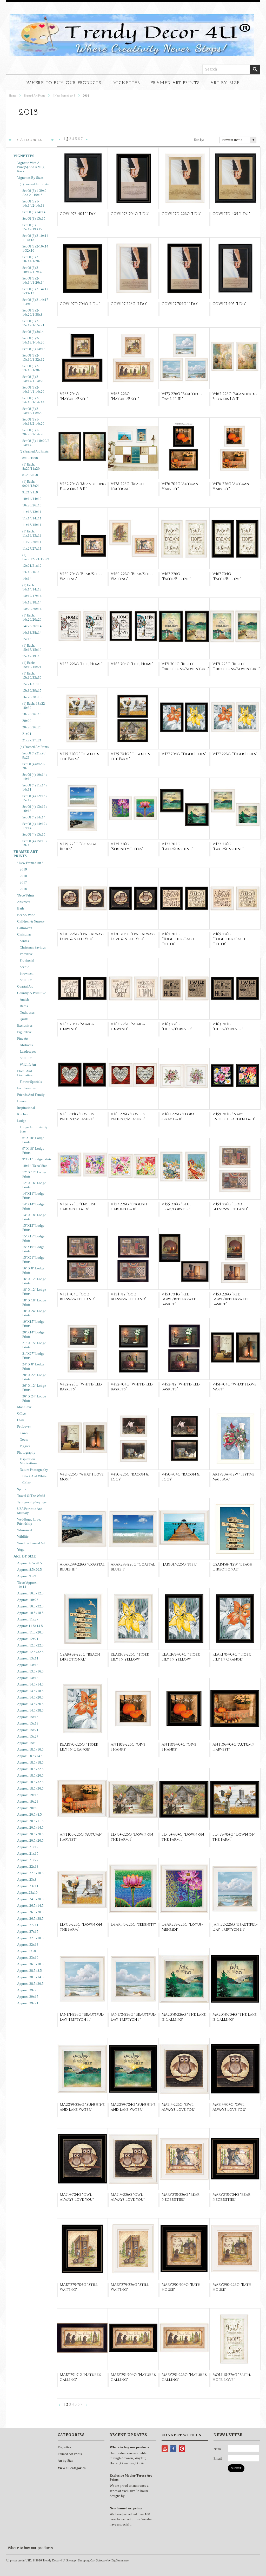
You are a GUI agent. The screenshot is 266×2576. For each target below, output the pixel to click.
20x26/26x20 (32, 727)
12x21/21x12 (32, 566)
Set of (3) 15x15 (34, 218)
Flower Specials (31, 1082)
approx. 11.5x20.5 (30, 1632)
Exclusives (25, 1025)
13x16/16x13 (32, 572)
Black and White (34, 1476)
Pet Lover (24, 1426)
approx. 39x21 (28, 2003)
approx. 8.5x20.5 (29, 1570)
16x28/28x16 (32, 697)
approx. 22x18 (28, 1866)
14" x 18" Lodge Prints (34, 1217)
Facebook (173, 2449)
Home (12, 96)
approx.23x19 (27, 1893)
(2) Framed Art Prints (34, 451)
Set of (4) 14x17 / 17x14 (35, 826)
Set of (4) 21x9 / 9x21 (34, 755)
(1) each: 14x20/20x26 (32, 617)
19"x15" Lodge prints (33, 1324)
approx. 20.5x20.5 (30, 1834)
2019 (23, 869)
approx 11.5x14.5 (30, 1626)
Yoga (21, 1550)
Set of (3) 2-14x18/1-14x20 (33, 340)
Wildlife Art (28, 1064)
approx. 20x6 (27, 1808)
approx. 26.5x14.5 (30, 1906)
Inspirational (26, 1108)
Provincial (27, 960)
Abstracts (24, 902)
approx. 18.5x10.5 (30, 1749)
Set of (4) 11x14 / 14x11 (35, 787)
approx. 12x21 (28, 1639)
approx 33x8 (26, 1951)
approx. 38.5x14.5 (30, 1977)
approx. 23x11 (28, 1886)
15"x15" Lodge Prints (33, 1238)
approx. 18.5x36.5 (30, 1788)
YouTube (165, 2449)
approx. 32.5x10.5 (30, 1938)
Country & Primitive (32, 993)
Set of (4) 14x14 (34, 817)
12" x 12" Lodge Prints (34, 1174)
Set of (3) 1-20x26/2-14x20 (33, 432)
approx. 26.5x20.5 (30, 1912)
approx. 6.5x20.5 (29, 1563)
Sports (22, 1489)
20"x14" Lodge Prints (33, 1334)
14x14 (27, 579)
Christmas (24, 934)
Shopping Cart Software (92, 2560)
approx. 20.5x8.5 (29, 1814)
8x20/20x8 (30, 475)
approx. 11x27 (28, 1619)
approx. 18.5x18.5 (30, 1762)
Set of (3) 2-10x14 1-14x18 (35, 238)
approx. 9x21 (27, 1576)
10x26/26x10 (32, 505)
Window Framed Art (31, 1543)
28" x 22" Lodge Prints (34, 1377)
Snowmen (27, 973)
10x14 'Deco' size (35, 1166)
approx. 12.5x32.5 (30, 1652)
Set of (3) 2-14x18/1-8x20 (32, 411)
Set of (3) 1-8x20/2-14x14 (36, 443)
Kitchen (23, 1114)
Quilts (24, 1019)
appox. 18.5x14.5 (30, 1756)
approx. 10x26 (28, 1600)
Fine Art (23, 1038)
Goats (24, 1439)
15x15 (27, 639)
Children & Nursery (31, 921)
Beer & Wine (26, 915)
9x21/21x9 (30, 492)
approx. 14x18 (28, 1678)
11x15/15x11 (32, 525)
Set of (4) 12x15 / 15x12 (35, 798)
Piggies (25, 1446)
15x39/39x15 (32, 691)
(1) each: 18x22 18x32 (34, 706)
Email (218, 2459)
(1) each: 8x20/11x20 (31, 466)
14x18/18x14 (32, 602)
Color (26, 1483)
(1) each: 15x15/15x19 (32, 648)
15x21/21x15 (32, 684)
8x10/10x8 (30, 458)
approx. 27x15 (28, 1932)
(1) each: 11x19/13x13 (32, 533)
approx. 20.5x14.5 (30, 1827)
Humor (22, 1101)
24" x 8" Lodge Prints (33, 1366)
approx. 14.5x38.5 (30, 1710)
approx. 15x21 (28, 1730)
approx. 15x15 (28, 1717)
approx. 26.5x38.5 (30, 1919)
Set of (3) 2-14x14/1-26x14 (33, 280)
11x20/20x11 (32, 542)
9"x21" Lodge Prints (37, 1159)
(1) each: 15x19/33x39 (32, 675)
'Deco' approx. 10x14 (27, 1585)
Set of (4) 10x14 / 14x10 (35, 777)
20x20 (27, 721)
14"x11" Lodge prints (33, 1196)
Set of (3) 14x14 (34, 212)
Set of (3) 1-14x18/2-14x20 (33, 421)
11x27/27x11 (32, 548)
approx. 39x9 (27, 1990)
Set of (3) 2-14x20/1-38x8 (32, 312)
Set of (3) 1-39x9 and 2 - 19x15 (34, 193)
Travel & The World (31, 1496)
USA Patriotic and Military (30, 1511)
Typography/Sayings (32, 1502)
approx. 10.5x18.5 (30, 1613)
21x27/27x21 (32, 740)
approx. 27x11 (28, 1925)
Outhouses (27, 1012)
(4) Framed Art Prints (34, 747)
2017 (23, 882)
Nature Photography (34, 1470)
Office (21, 1413)
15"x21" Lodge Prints (33, 1260)
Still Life (26, 980)
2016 (23, 889)
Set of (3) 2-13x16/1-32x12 (33, 357)
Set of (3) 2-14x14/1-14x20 (33, 379)
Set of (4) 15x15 (34, 834)
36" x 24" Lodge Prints (34, 1398)
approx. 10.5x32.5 (30, 1606)
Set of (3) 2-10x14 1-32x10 (35, 248)
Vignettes (127, 83)
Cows (24, 1433)
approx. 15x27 (28, 1736)
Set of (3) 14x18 (34, 349)
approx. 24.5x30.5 (30, 1899)
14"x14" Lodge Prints (33, 1206)
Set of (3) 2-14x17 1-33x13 (35, 291)
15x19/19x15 (32, 656)
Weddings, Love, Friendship (29, 1521)
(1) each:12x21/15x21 (36, 557)
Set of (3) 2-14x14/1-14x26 (33, 389)
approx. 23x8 (27, 1879)
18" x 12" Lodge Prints (34, 1292)
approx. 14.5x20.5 (30, 1697)
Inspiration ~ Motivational (29, 1461)
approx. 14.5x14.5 (30, 1684)
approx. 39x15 (28, 1997)
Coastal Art (25, 986)
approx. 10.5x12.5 (30, 1593)
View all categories (72, 2468)
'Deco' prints (26, 895)
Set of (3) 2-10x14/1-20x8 (32, 259)
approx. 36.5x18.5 (30, 1964)
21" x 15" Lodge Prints (34, 1345)
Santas (24, 941)
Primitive (26, 954)
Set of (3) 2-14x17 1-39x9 (35, 302)
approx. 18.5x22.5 (30, 1769)
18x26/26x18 (32, 714)
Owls (21, 1420)
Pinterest (182, 2449)
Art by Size (225, 83)
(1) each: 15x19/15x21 (32, 665)
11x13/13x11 (32, 512)
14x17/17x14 (32, 596)
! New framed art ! (64, 96)
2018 (23, 876)
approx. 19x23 (28, 1801)
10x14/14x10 (32, 499)
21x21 (27, 734)
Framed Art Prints (175, 83)
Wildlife (23, 1537)
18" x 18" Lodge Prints (34, 1302)
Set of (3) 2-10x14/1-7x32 (32, 270)
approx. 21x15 (28, 1853)
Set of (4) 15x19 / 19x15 (35, 843)
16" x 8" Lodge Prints (33, 1270)
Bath (21, 908)
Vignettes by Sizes (30, 178)
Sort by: (199, 140)
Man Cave (24, 1407)
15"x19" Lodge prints (33, 1249)
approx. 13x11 (28, 1658)
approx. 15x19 (28, 1723)
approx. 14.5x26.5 (30, 1704)
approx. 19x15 (28, 1795)
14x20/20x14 (32, 609)
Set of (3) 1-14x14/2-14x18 (33, 203)
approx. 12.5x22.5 (30, 1645)
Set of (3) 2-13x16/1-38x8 (32, 368)
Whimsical (25, 1530)
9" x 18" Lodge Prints (33, 1151)
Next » (87, 140)
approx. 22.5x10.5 (30, 1873)
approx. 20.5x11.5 (30, 1821)
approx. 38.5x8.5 (29, 1971)
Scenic (24, 967)
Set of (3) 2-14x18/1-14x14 (33, 400)
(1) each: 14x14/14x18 (32, 587)
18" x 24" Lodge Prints (34, 1313)
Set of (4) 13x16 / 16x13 (35, 809)
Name (218, 2449)
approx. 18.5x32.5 (30, 1782)
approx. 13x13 (28, 1665)
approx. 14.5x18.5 (30, 1691)
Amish (24, 999)
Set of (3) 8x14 (33, 332)
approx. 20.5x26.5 (30, 1840)
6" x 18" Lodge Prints (33, 1140)
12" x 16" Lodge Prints (34, 1185)
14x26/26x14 (32, 626)
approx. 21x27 (28, 1860)
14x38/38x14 (32, 632)
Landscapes (28, 1051)
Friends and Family (31, 1095)
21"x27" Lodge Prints (33, 1356)
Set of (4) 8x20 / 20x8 (34, 766)
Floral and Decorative (25, 1073)
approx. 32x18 (28, 1945)
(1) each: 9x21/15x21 (31, 484)
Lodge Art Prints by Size (34, 1129)
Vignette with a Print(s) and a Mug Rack (31, 167)
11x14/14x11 (32, 518)
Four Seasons (26, 1088)
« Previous (60, 140)
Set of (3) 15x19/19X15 (32, 227)
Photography (26, 1452)
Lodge (22, 1121)
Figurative (24, 1032)
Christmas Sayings (33, 947)
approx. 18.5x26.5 (30, 1775)
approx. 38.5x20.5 (30, 1984)
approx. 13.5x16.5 (30, 1671)
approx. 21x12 (28, 1847)
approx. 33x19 (28, 1958)
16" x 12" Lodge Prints (34, 1281)
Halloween (25, 928)
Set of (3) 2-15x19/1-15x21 (33, 323)
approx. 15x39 (28, 1743)
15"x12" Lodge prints (33, 1228)
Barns (24, 1006)
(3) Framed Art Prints (34, 184)
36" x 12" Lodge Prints (34, 1388)
